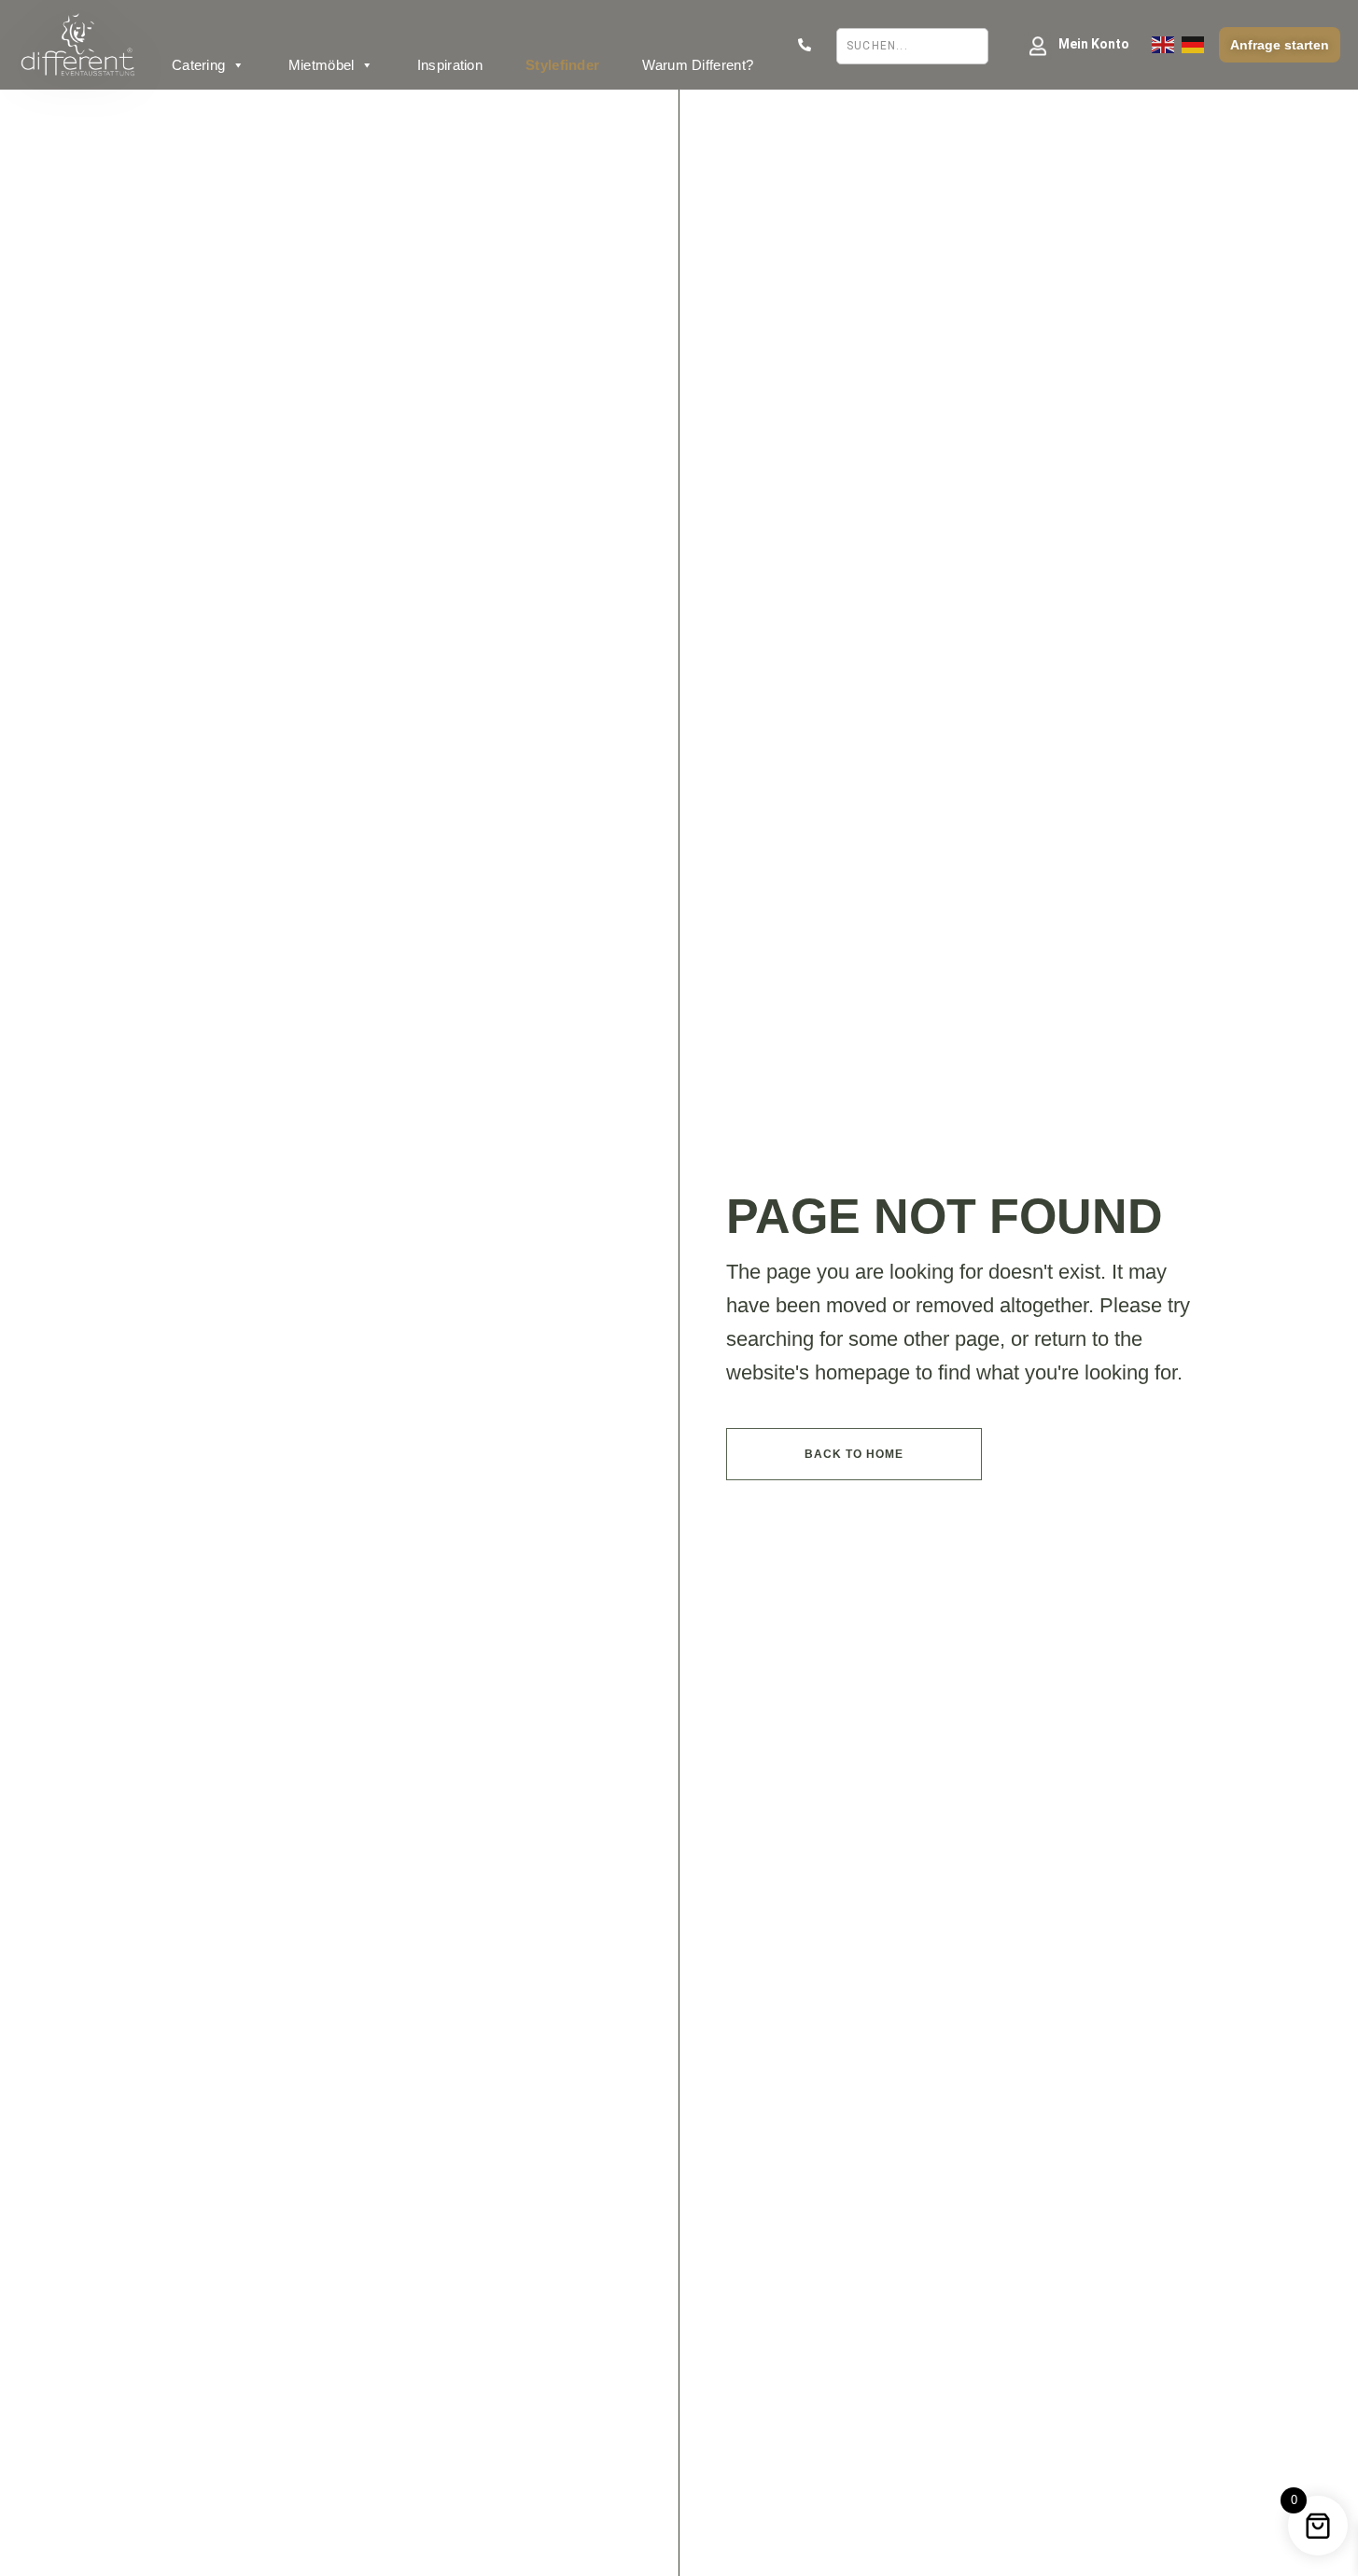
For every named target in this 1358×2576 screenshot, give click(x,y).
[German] (1193, 45)
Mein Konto (1094, 44)
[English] (1163, 45)
